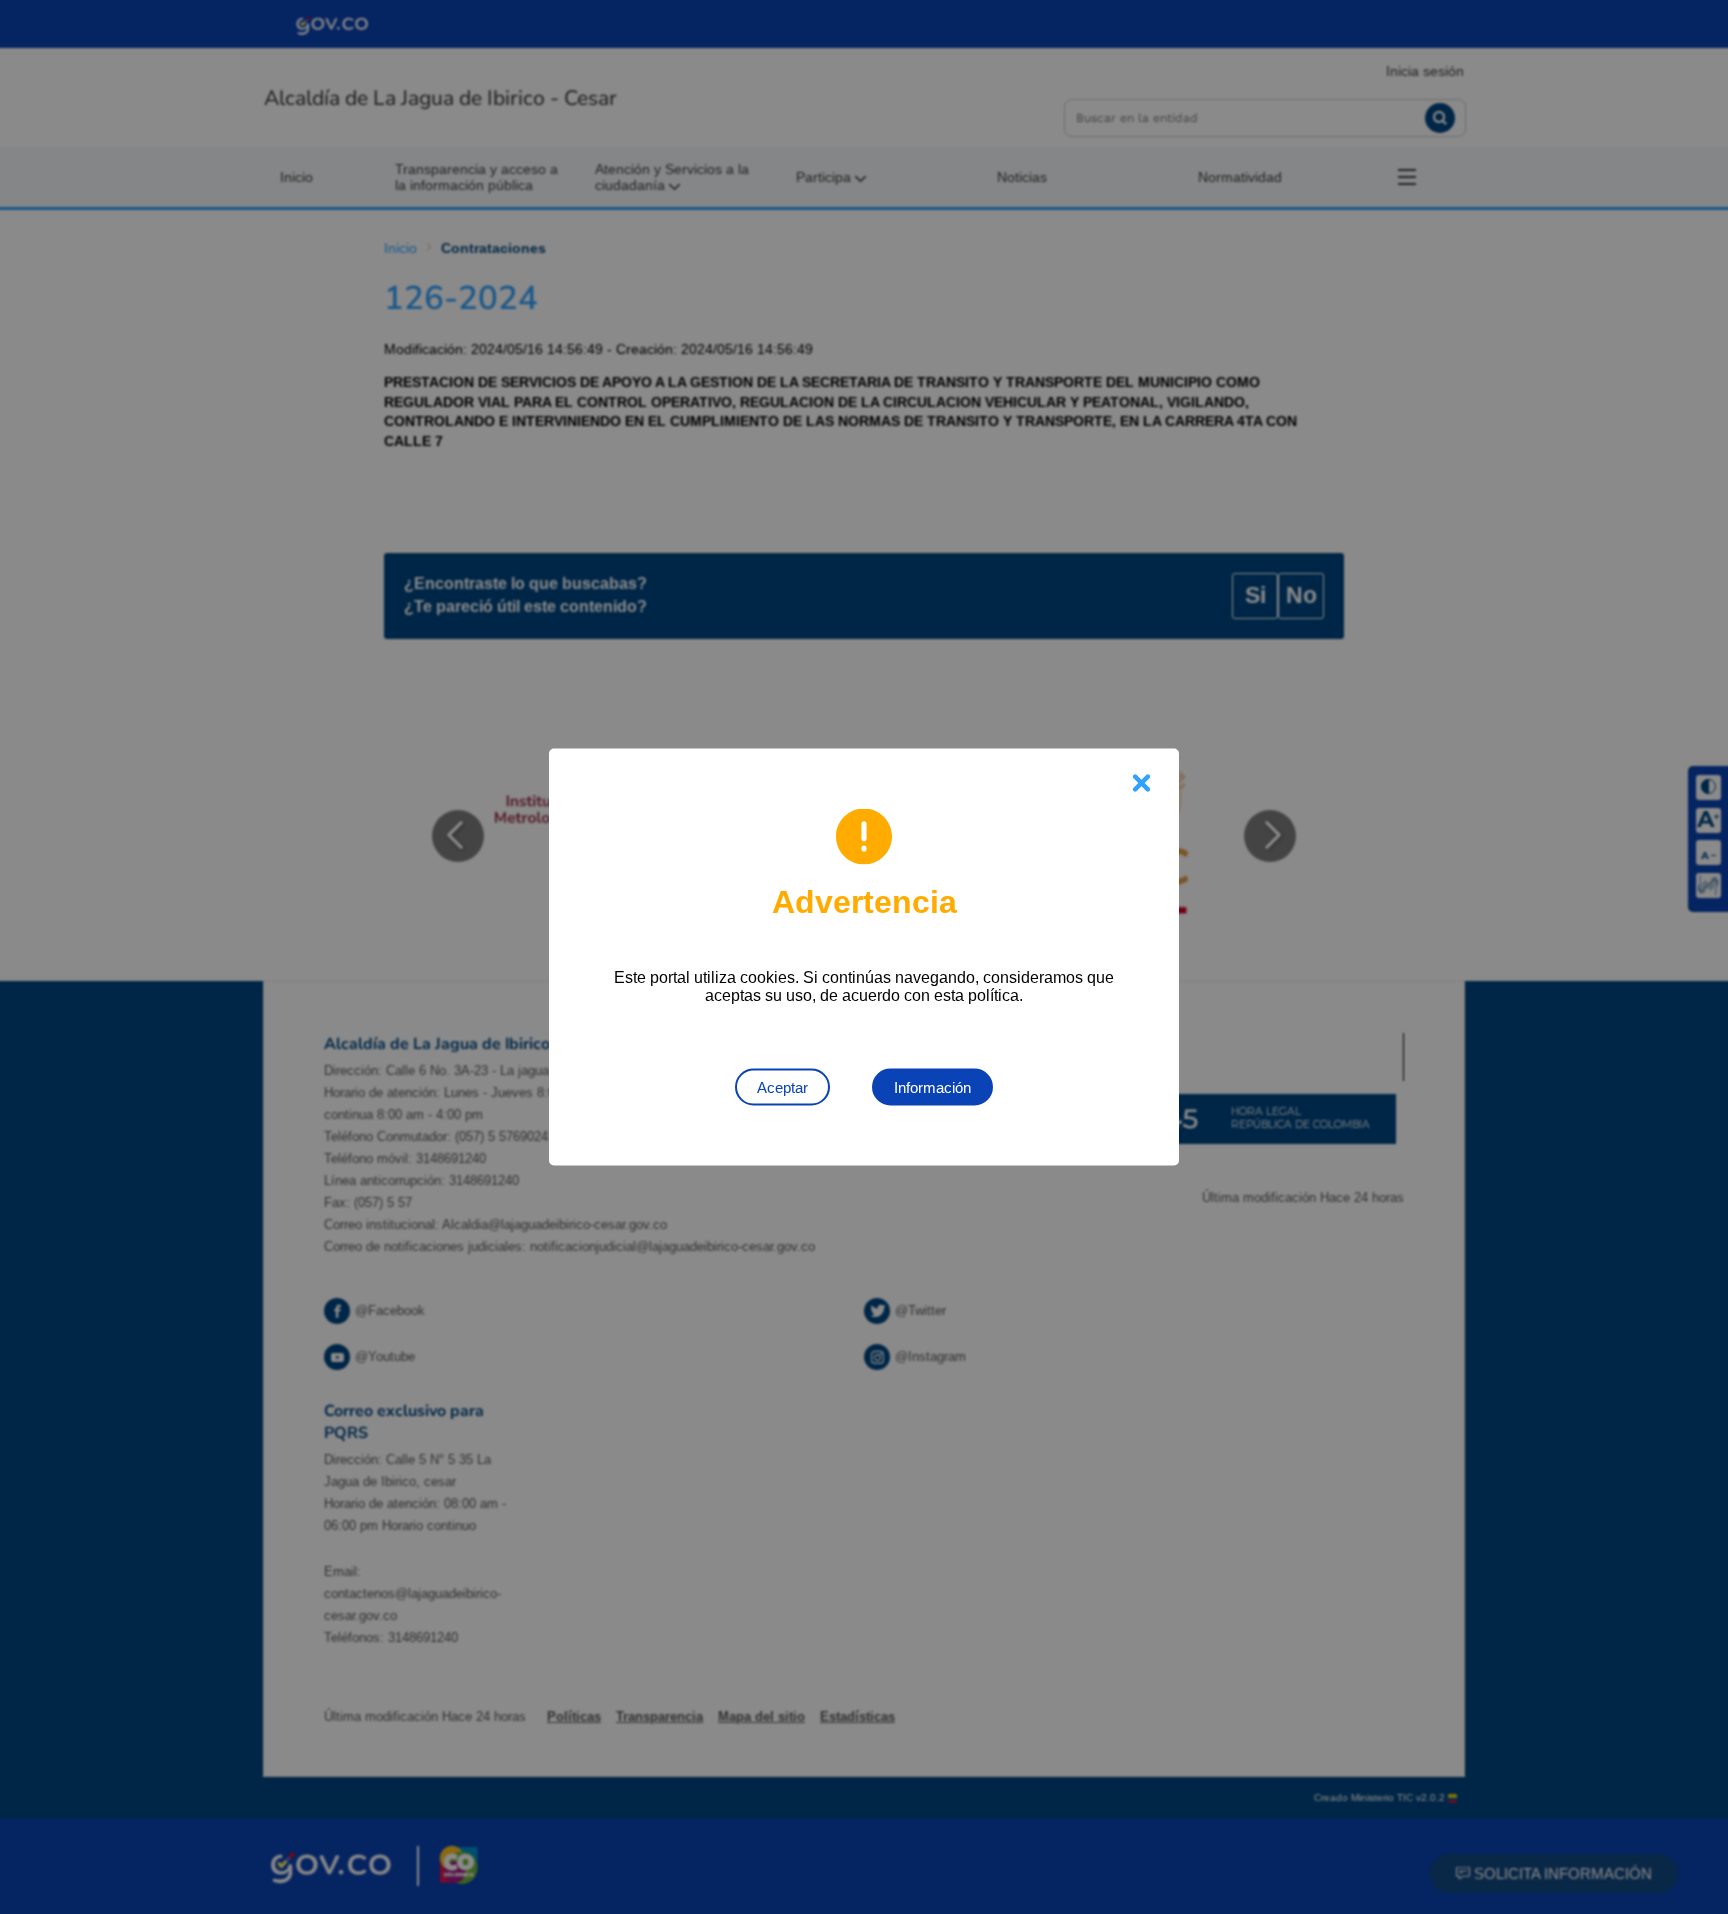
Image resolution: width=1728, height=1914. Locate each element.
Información (932, 1087)
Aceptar (782, 1087)
